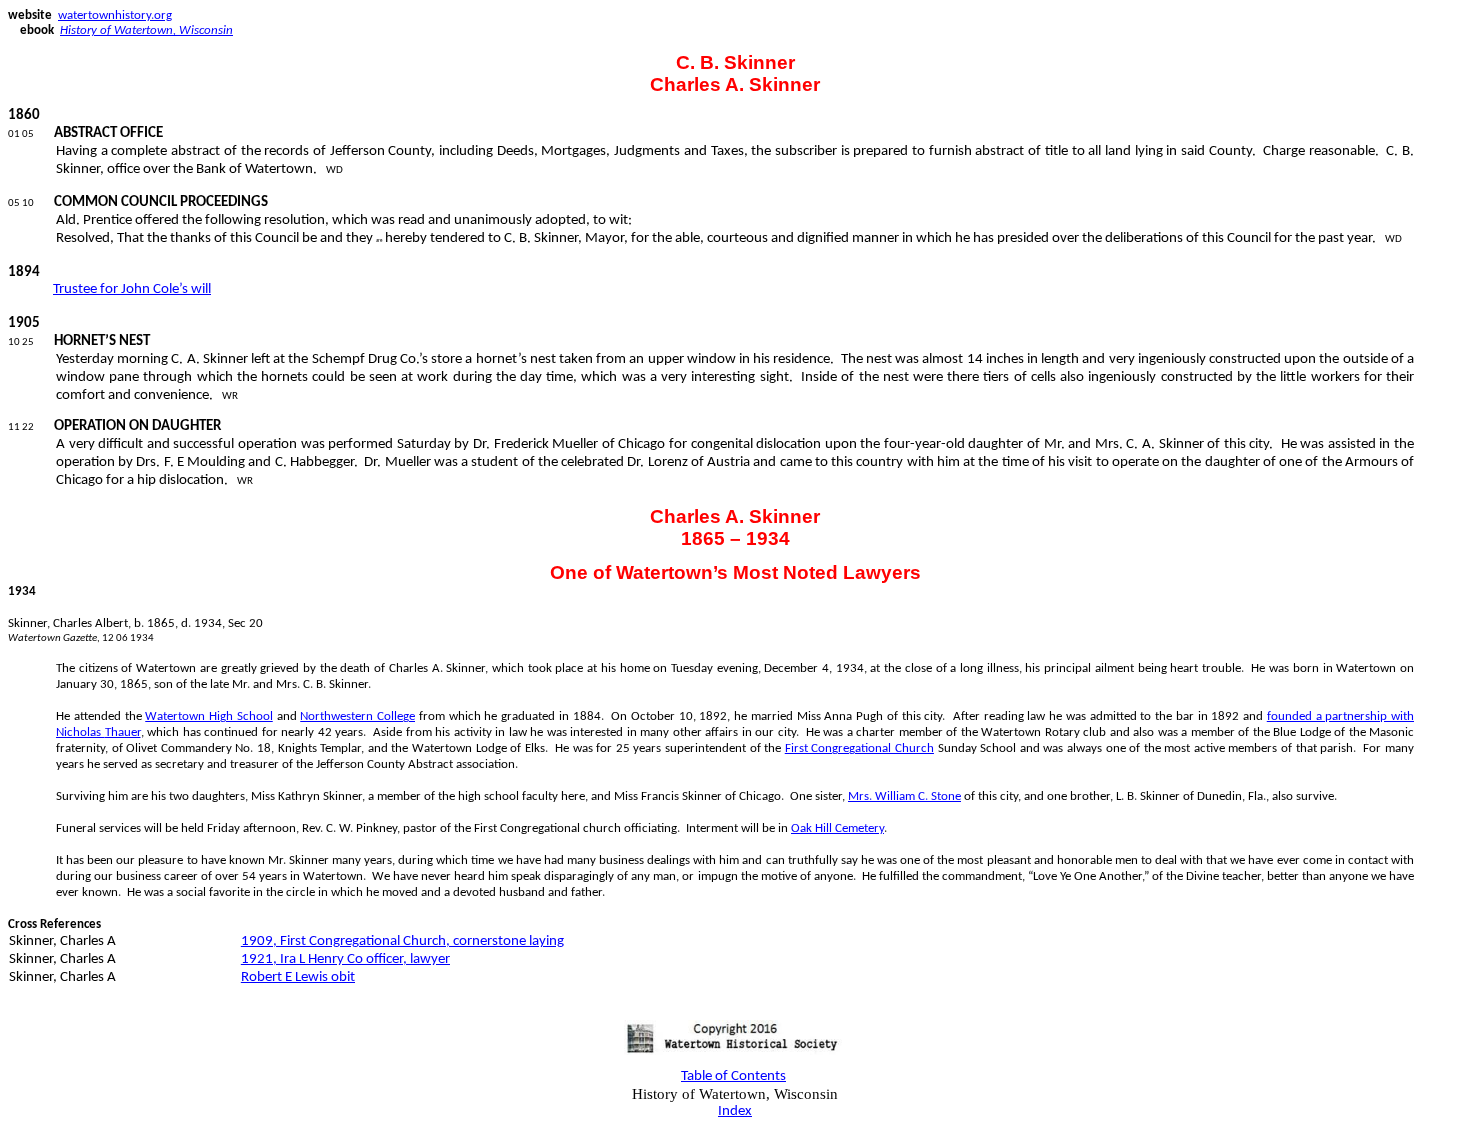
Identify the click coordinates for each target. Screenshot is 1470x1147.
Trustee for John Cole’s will (132, 289)
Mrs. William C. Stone (904, 796)
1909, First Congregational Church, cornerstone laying (402, 941)
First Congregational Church (859, 748)
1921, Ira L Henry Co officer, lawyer (345, 959)
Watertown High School (209, 716)
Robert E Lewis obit (298, 977)
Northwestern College (357, 716)
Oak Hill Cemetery (837, 828)
